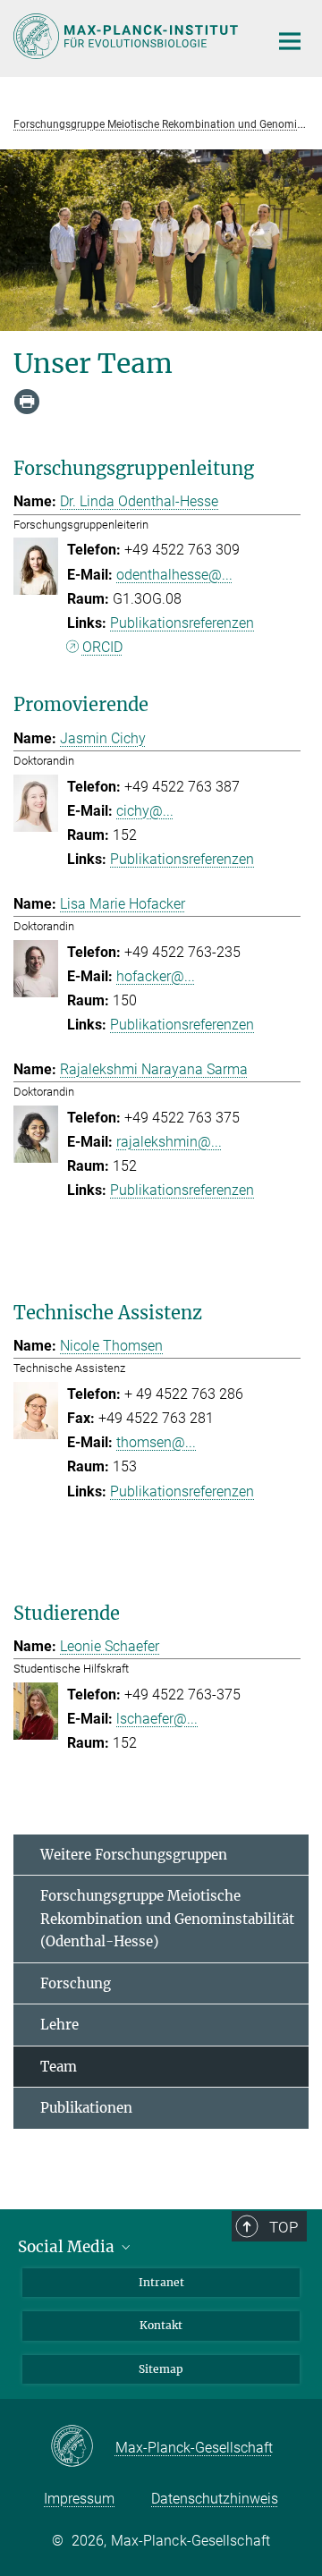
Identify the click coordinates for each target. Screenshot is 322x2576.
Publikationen (86, 2108)
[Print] (27, 402)
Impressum (79, 2499)
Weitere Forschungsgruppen (134, 1855)
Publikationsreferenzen (182, 623)
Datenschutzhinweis (215, 2499)
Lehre (59, 2025)
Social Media (68, 2247)
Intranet (161, 2282)
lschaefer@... (157, 1719)
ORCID (102, 647)
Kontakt (161, 2325)
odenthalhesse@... (174, 575)
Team (59, 2067)
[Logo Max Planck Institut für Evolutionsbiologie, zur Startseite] (127, 36)
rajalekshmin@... (169, 1142)
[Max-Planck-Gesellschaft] (83, 2447)
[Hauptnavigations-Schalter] (290, 41)
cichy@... (145, 811)
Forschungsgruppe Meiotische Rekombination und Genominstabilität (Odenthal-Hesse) (167, 1919)
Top (284, 2227)
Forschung (76, 1983)
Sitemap (161, 2369)
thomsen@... (156, 1442)
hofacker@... (156, 976)
